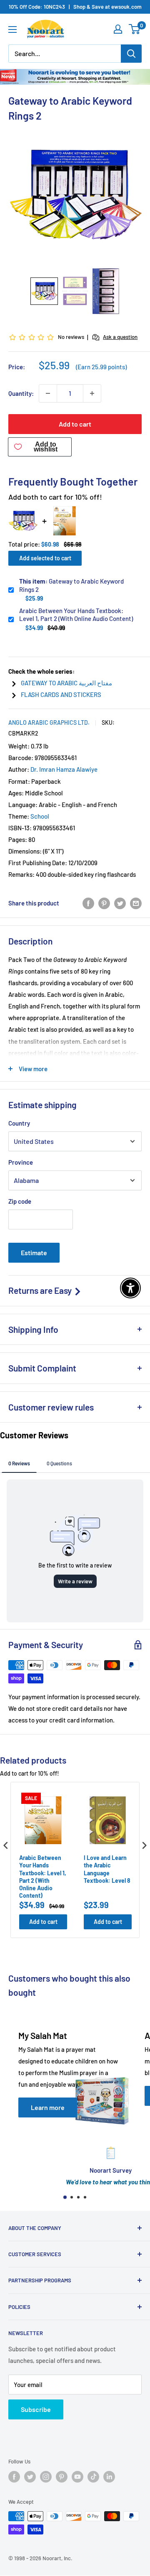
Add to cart (75, 424)
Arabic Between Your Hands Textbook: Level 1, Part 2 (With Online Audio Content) (76, 615)
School (40, 816)
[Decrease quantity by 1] (48, 393)
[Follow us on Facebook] (14, 2477)
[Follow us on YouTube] (77, 2477)
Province (21, 1162)
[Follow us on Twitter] (30, 2477)
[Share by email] (136, 903)
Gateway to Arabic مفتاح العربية (66, 683)
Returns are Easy (41, 1290)
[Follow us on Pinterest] (62, 2477)
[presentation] (6, 1845)
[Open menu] (12, 29)
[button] (44, 291)
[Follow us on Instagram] (46, 2477)
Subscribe (36, 2409)
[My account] (118, 29)
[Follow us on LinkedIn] (109, 2477)
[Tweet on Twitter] (120, 903)
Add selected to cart (45, 558)
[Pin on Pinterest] (104, 903)
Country (19, 1123)
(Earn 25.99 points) (101, 367)
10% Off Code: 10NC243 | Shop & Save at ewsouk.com (75, 7)
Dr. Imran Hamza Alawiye (64, 769)
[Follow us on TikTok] (93, 2477)
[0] (135, 29)
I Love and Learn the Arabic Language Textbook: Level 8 (107, 1869)
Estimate (34, 1252)
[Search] (131, 54)
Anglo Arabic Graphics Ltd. (49, 723)
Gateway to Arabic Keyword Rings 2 (71, 585)
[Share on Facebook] (88, 903)
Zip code (20, 1201)
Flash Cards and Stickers (61, 694)
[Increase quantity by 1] (92, 393)
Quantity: (21, 393)
